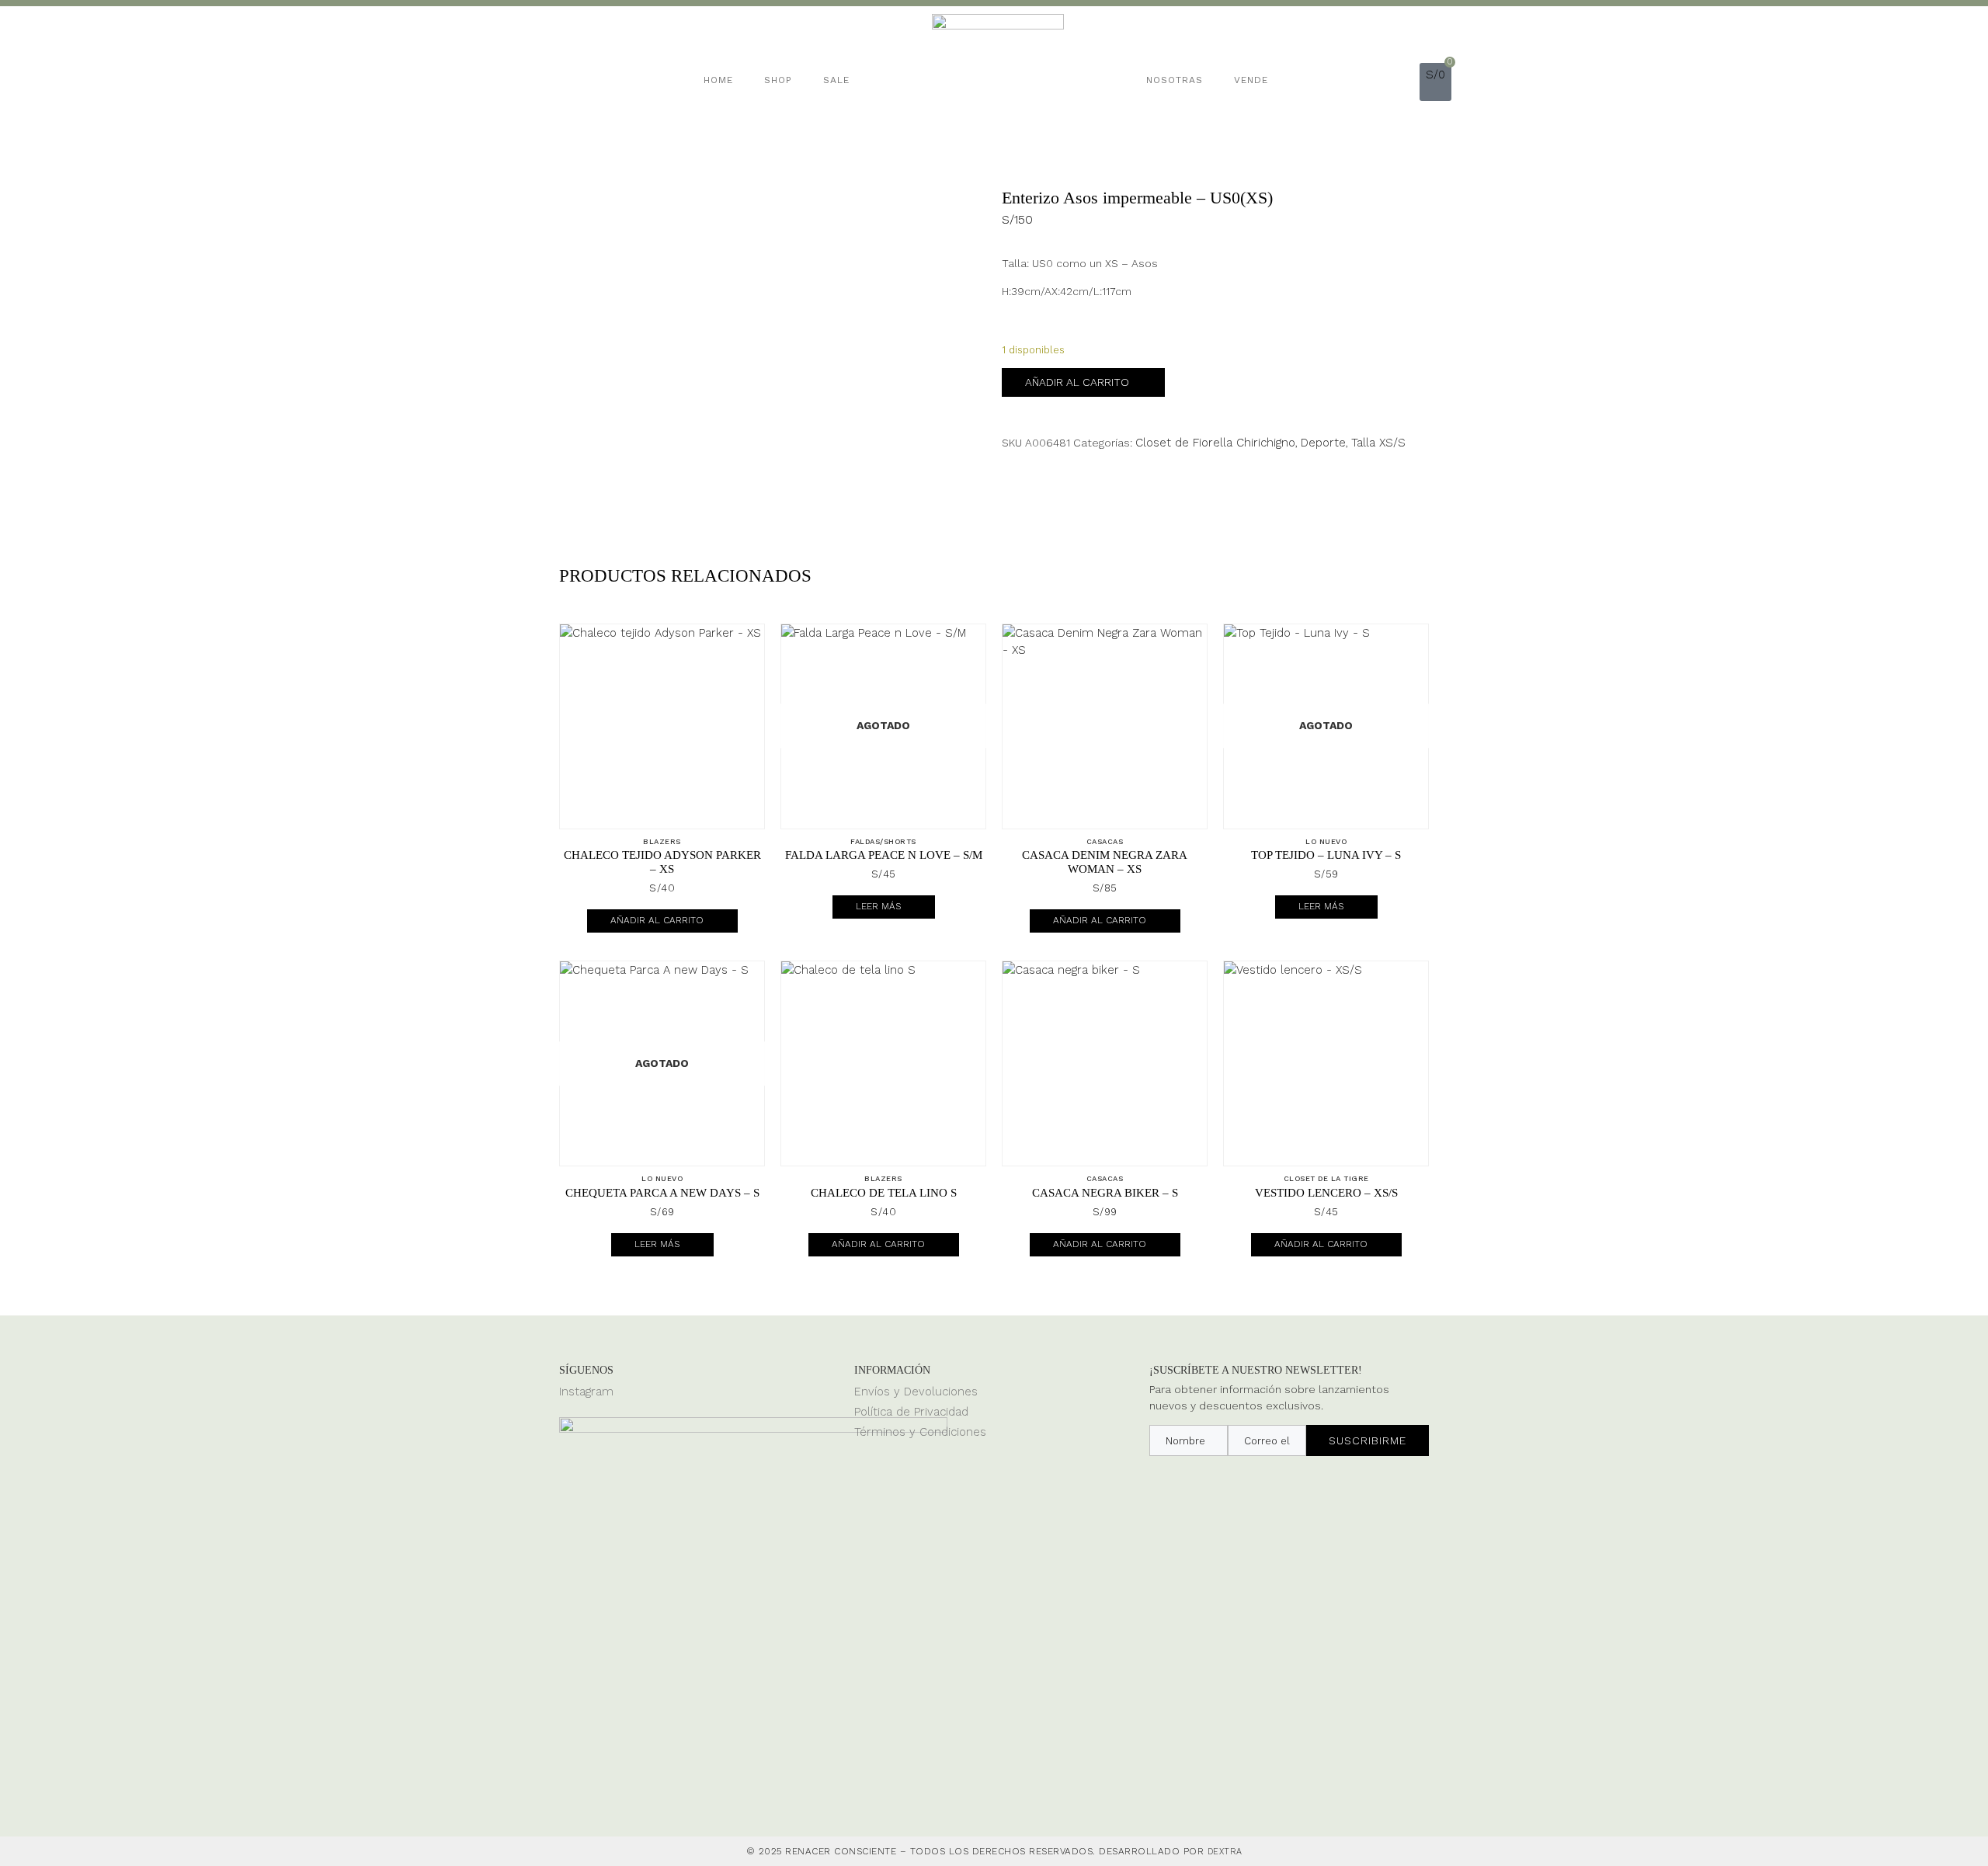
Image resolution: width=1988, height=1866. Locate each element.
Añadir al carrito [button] (657, 920)
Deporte (1323, 443)
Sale (836, 80)
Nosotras (1175, 80)
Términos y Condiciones (920, 1432)
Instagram (586, 1392)
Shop (778, 80)
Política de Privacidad (911, 1412)
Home (718, 80)
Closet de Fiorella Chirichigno (1215, 443)
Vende (1251, 80)
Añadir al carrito (1077, 382)
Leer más (878, 906)
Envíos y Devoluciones (916, 1392)
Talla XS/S (1378, 443)
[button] (1408, 80)
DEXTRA (1225, 1852)
